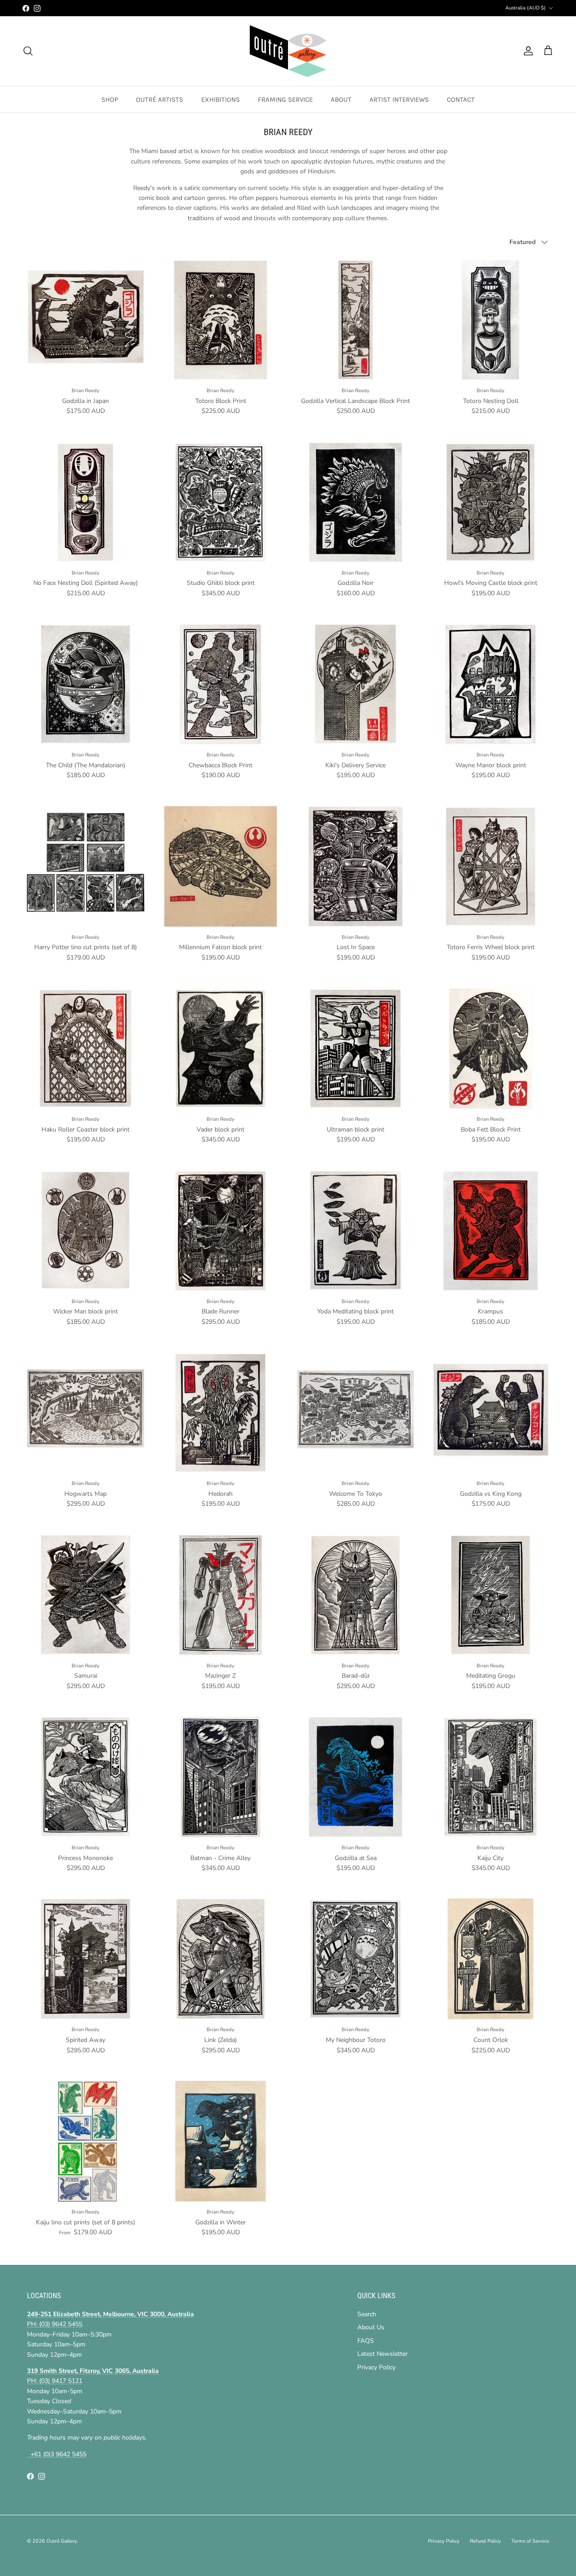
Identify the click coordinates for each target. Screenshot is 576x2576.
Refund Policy (485, 2541)
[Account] (526, 51)
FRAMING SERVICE (285, 100)
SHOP (110, 100)
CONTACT (461, 100)
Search (367, 2314)
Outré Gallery (61, 2541)
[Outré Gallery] (288, 51)
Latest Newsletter (382, 2354)
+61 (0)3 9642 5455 (57, 2454)
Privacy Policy (376, 2367)
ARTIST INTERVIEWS (399, 100)
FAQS (366, 2341)
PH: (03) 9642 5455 (55, 2324)
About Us (371, 2327)
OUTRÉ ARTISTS (160, 100)
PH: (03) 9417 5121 (55, 2381)
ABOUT (341, 100)
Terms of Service (530, 2541)
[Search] (28, 51)
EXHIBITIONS (220, 100)
